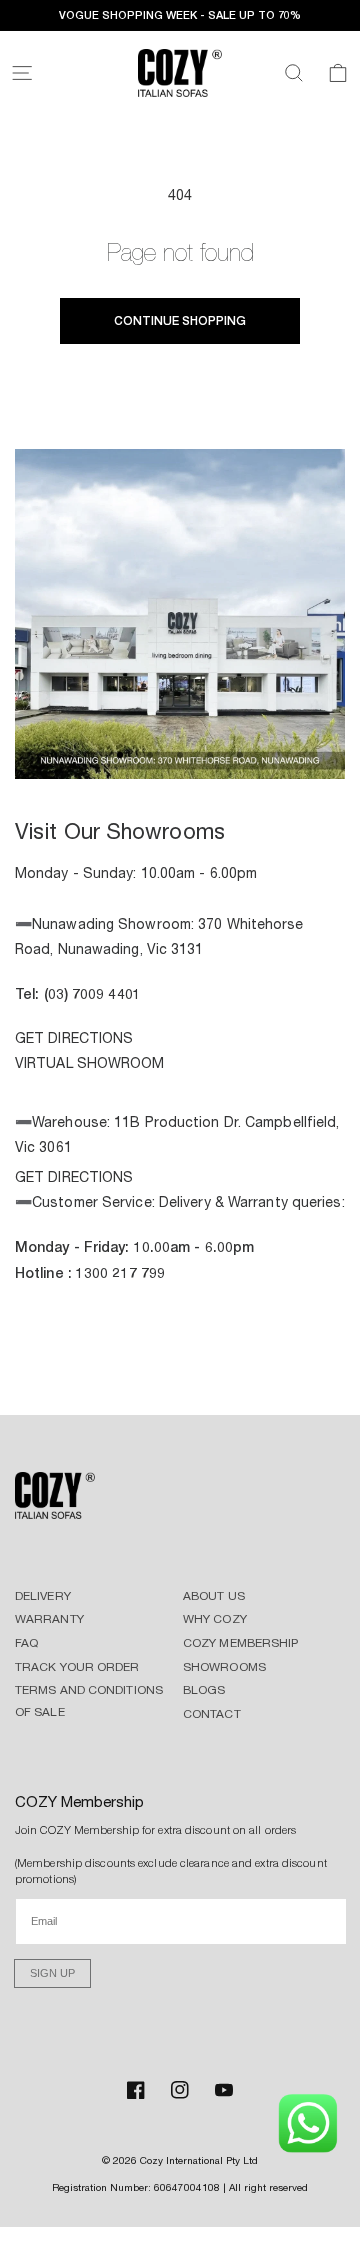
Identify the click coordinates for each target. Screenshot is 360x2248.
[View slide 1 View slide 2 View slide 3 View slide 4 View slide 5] (180, 617)
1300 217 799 (120, 1272)
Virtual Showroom (90, 1063)
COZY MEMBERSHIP (241, 1643)
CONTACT (212, 1714)
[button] (22, 73)
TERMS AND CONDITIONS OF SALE (89, 1701)
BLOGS (204, 1690)
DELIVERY (43, 1596)
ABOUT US (214, 1596)
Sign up (52, 1973)
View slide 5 (240, 755)
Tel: (29, 993)
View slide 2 (150, 755)
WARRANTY (49, 1619)
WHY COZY (215, 1619)
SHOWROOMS (224, 1667)
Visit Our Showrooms (120, 831)
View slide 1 (120, 755)
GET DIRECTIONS (74, 1038)
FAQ (26, 1643)
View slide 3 (180, 755)
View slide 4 (210, 755)
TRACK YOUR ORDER (77, 1667)
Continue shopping (180, 320)
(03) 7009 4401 (92, 993)
